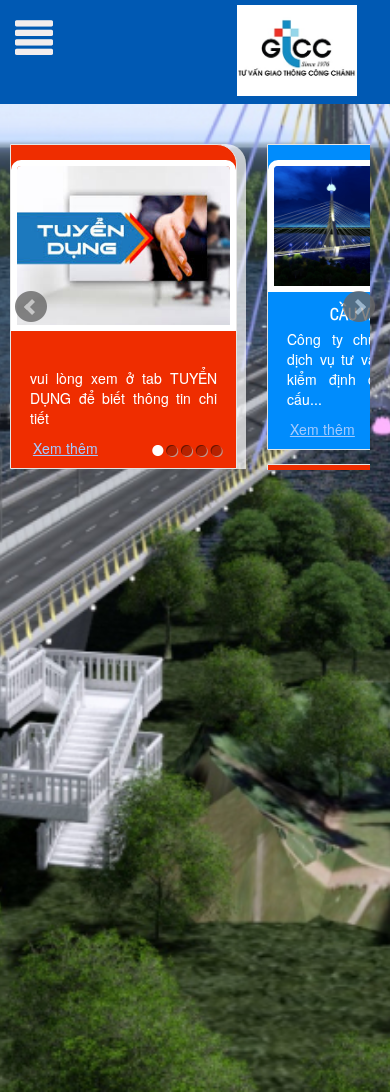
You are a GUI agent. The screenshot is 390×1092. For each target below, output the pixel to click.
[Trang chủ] (297, 48)
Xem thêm (65, 448)
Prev (31, 307)
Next (359, 307)
